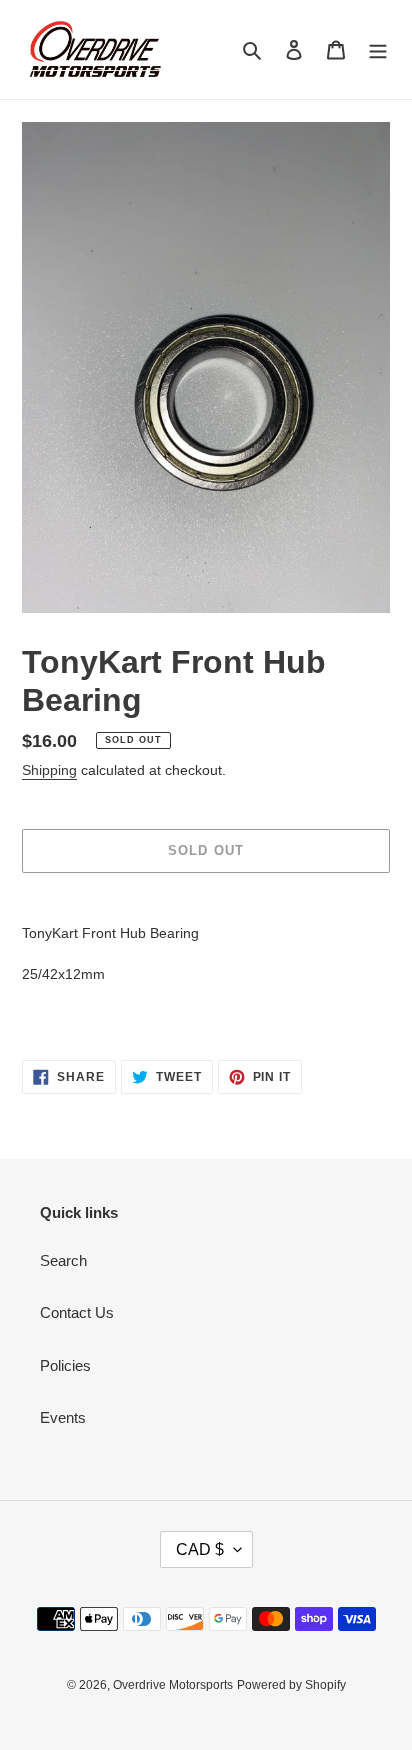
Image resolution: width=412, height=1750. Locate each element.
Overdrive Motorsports (173, 1685)
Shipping (49, 770)
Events (63, 1417)
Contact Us (77, 1312)
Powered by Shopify (291, 1685)
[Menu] (378, 49)
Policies (65, 1365)
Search (63, 1260)
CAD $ (200, 1549)
